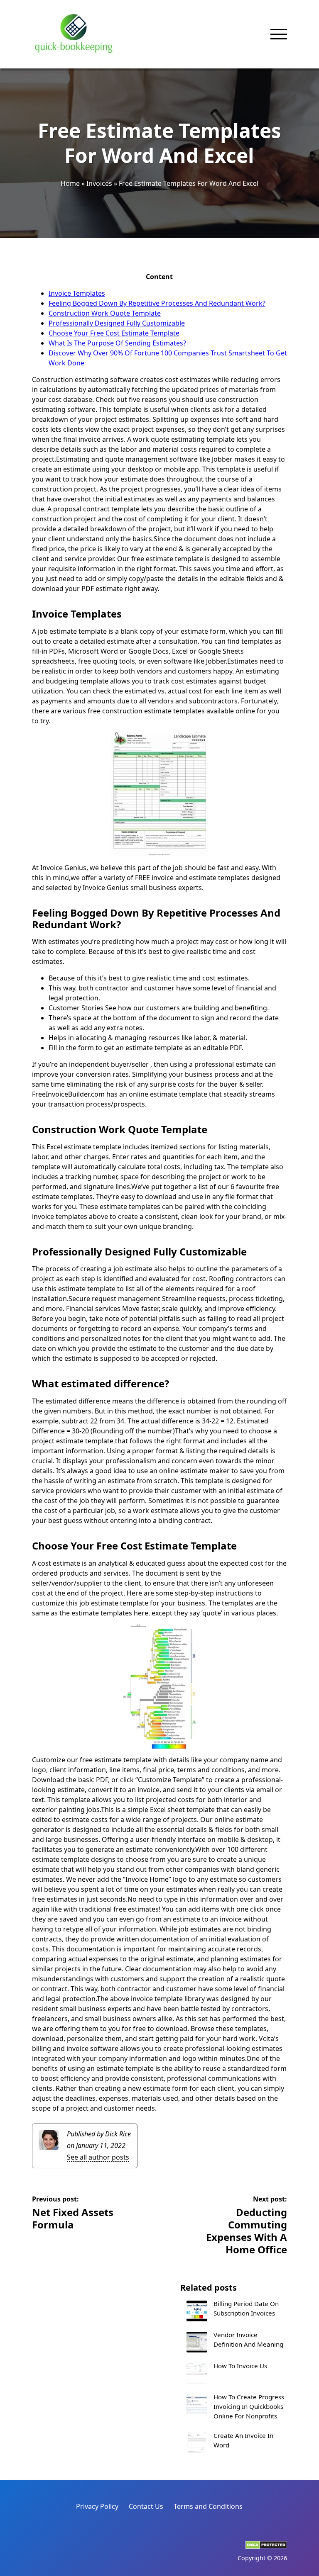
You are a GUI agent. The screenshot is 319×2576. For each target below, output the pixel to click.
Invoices (99, 183)
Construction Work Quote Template (105, 313)
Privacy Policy (97, 2506)
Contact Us (146, 2506)
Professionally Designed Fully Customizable (117, 323)
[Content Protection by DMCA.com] (266, 2547)
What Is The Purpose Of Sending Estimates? (117, 343)
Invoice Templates (77, 293)
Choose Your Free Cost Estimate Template (114, 333)
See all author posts (98, 2157)
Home (70, 183)
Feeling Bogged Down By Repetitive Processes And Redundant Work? (157, 303)
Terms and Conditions (208, 2506)
